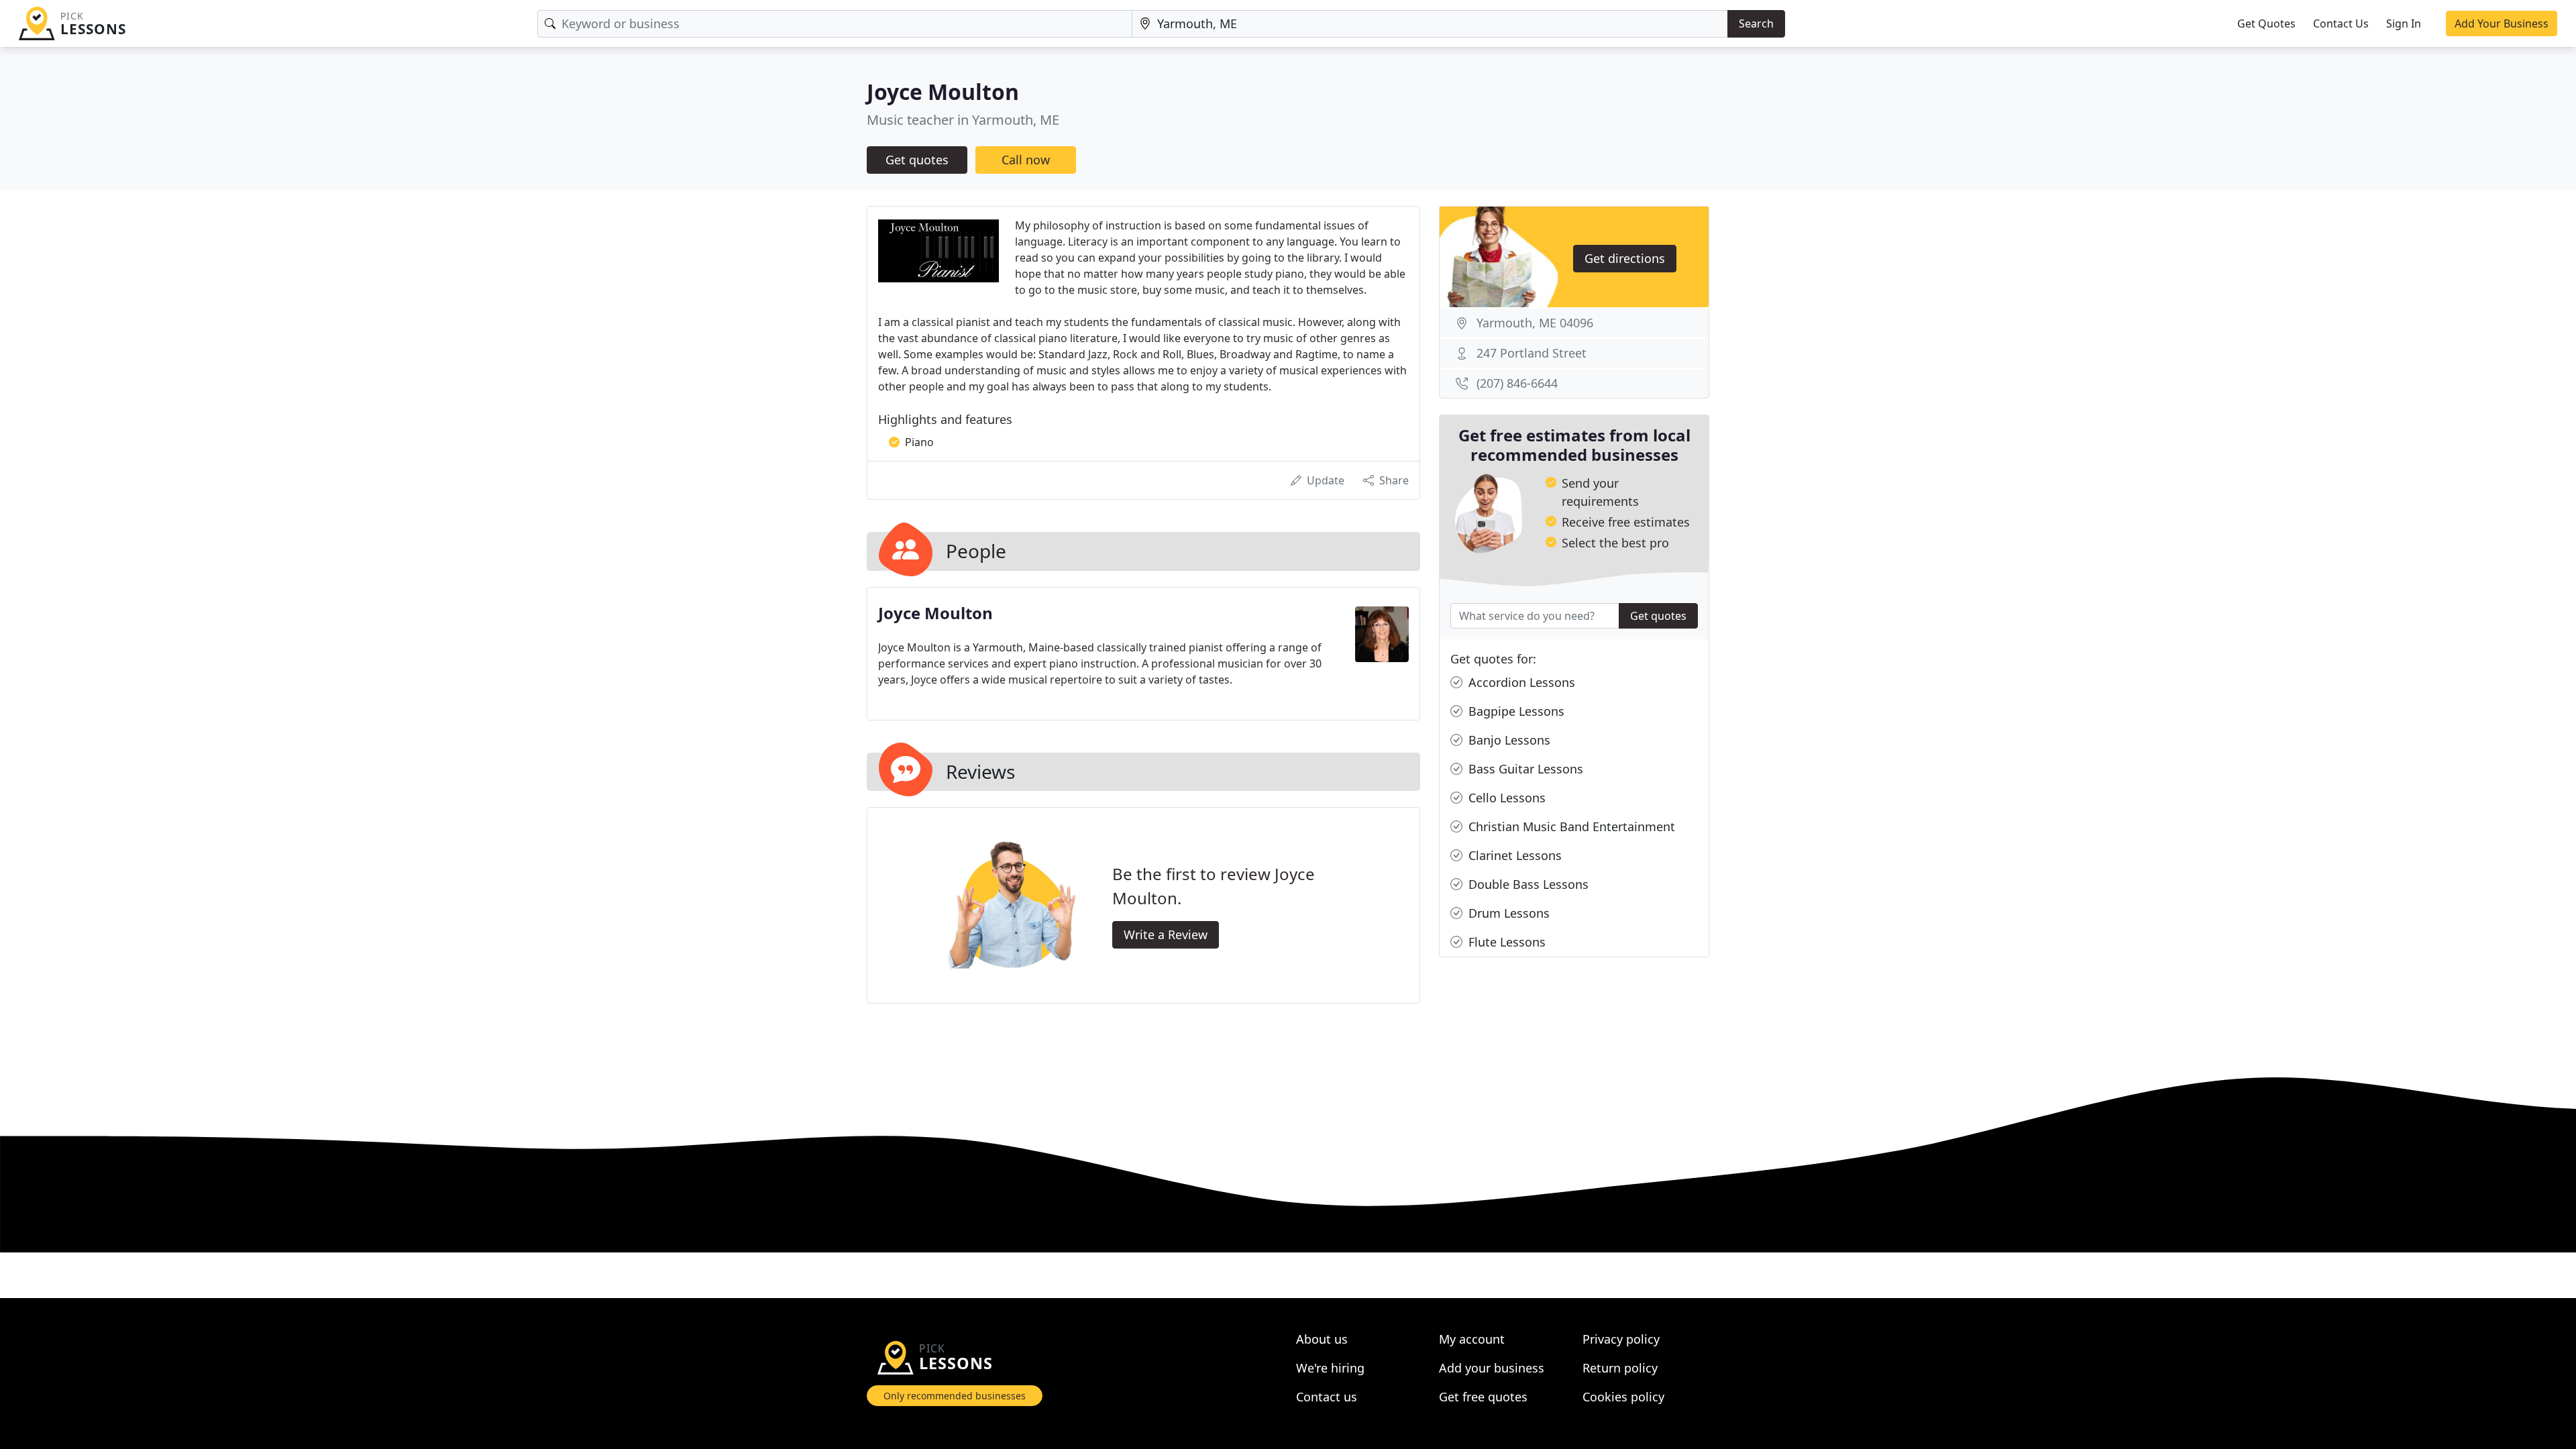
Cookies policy (1623, 1397)
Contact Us (2341, 23)
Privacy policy (1621, 1339)
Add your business (1492, 1368)
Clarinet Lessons (1513, 855)
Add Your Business (2502, 23)
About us (1322, 1339)
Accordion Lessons (1520, 682)
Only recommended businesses (955, 1396)
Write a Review (1166, 934)
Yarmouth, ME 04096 (1535, 323)
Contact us (1327, 1397)
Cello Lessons (1505, 798)
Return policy (1620, 1368)
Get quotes (917, 160)
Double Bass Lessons (1527, 884)
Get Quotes (2266, 23)
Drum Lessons (1507, 913)
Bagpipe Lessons (1515, 711)
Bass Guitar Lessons (1524, 769)
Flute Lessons (1505, 942)
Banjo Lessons (1508, 740)
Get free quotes (1483, 1397)
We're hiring (1330, 1368)
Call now (1026, 160)
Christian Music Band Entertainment (1570, 826)
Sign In (2404, 23)
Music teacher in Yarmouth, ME (963, 120)
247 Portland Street (1532, 353)
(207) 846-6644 (1517, 383)
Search (1756, 23)
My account (1472, 1339)
